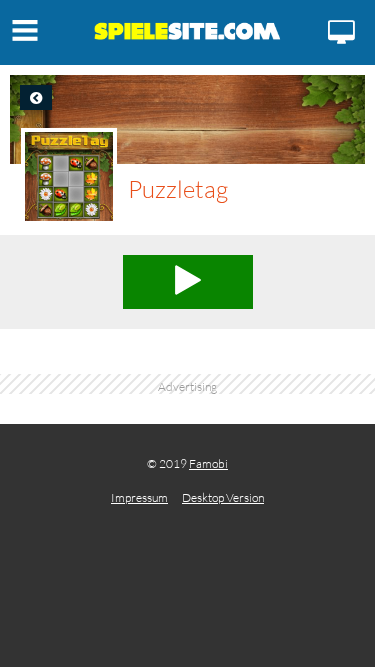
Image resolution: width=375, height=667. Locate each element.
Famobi (208, 463)
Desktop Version (223, 497)
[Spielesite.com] (187, 35)
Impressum (139, 497)
